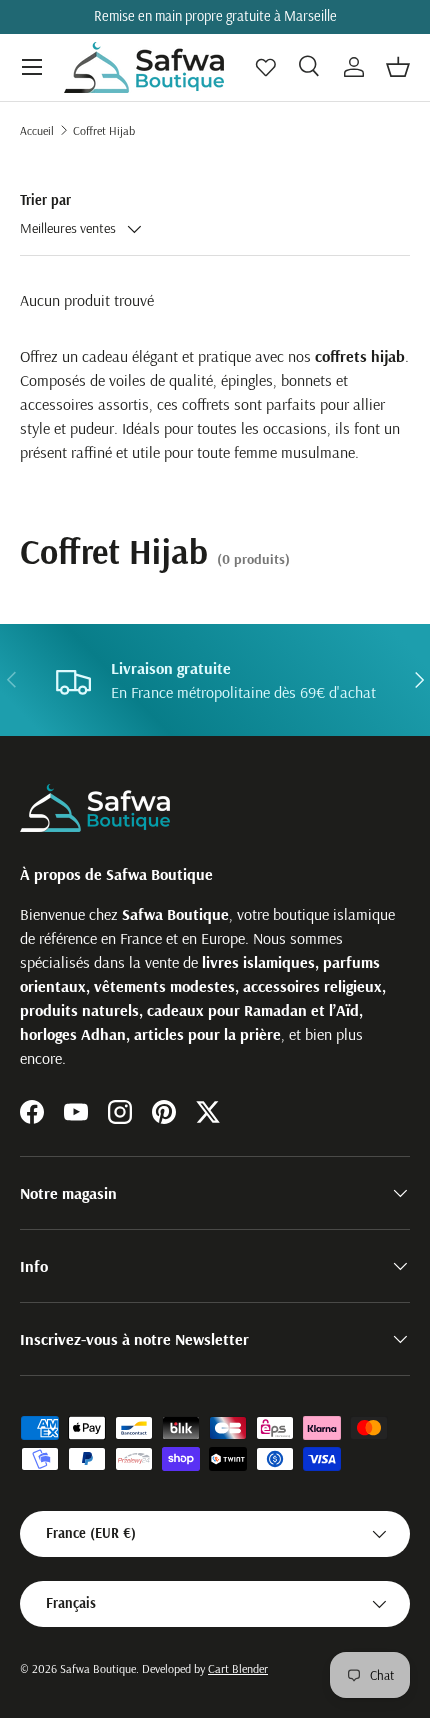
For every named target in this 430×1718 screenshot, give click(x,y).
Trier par (45, 200)
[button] (398, 67)
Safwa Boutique (98, 1668)
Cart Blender (238, 1668)
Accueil (37, 130)
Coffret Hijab (104, 130)
